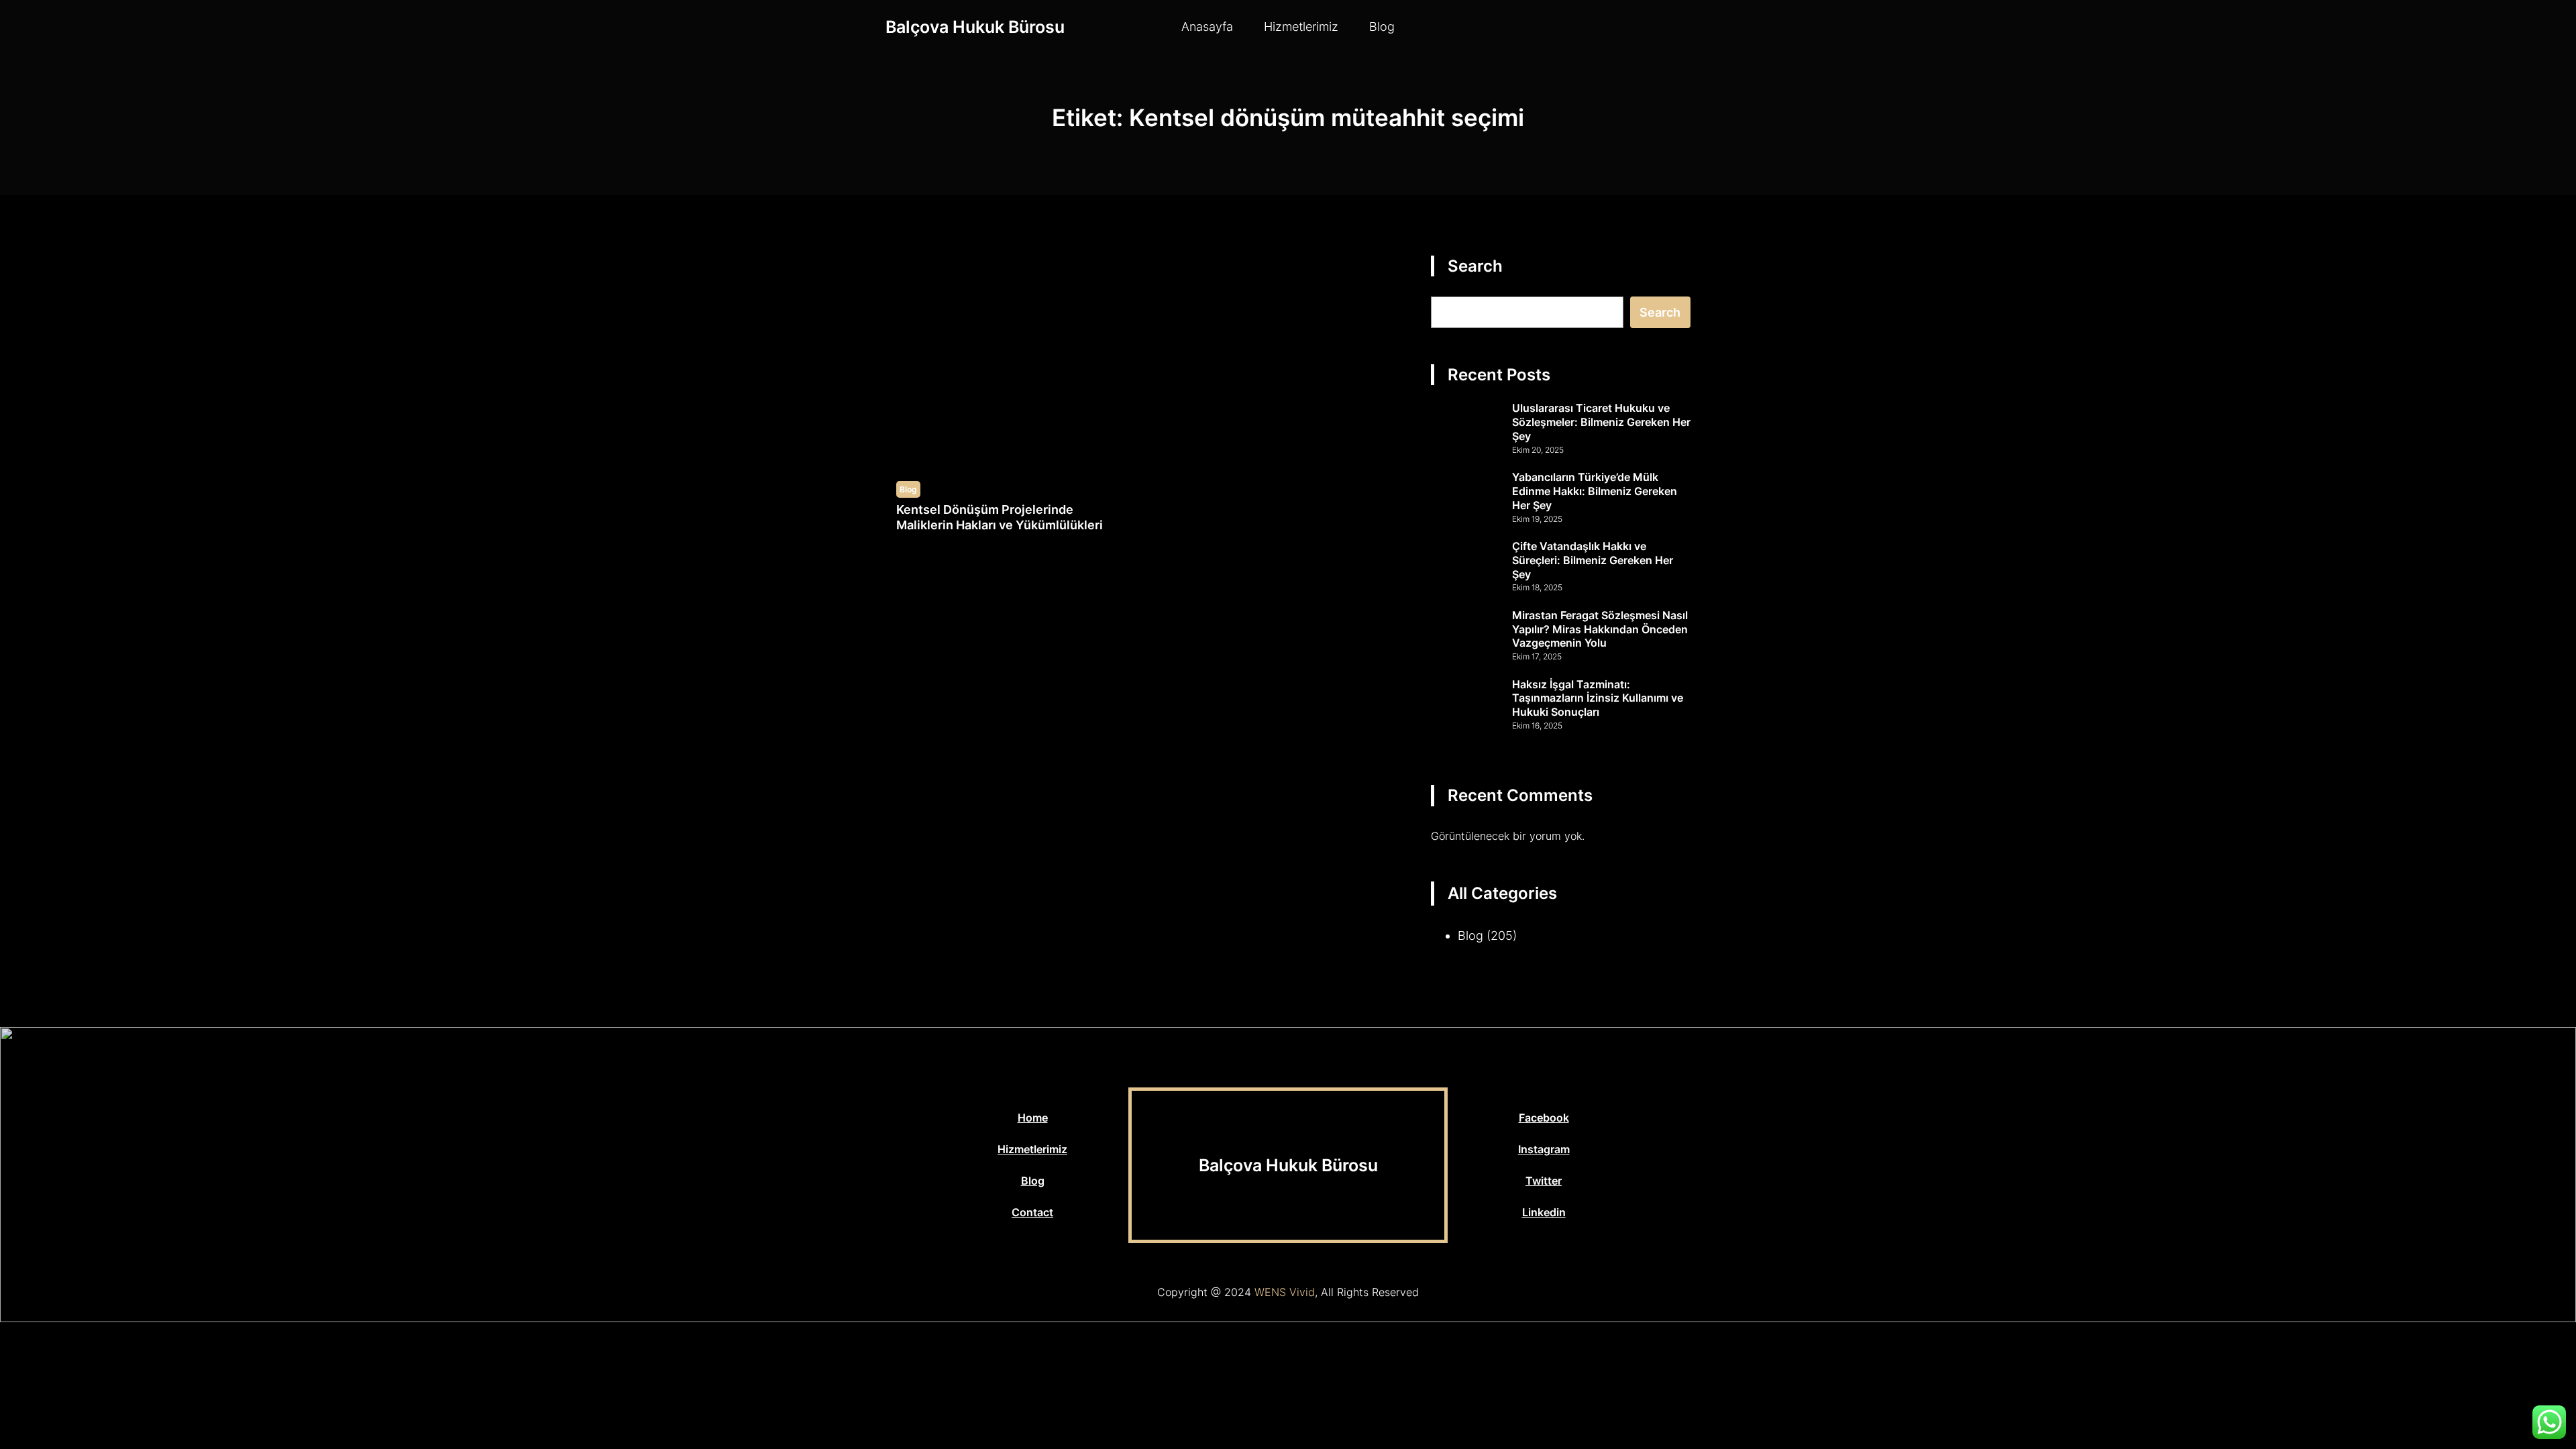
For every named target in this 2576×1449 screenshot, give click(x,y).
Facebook (1544, 1118)
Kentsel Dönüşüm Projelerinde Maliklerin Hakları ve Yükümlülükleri (1000, 517)
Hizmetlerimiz (1032, 1149)
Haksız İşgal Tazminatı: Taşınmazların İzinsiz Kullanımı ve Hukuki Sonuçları (1598, 698)
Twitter (1544, 1181)
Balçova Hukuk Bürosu (975, 27)
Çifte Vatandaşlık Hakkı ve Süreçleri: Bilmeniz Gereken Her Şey (1593, 560)
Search (1660, 312)
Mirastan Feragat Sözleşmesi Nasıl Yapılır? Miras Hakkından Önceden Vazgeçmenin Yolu (1600, 629)
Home (1033, 1118)
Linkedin (1544, 1212)
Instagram (1544, 1149)
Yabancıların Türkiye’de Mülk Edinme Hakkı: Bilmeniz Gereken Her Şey (1595, 491)
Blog (908, 489)
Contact (1032, 1212)
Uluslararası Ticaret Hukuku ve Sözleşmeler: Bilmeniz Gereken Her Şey (1601, 422)
